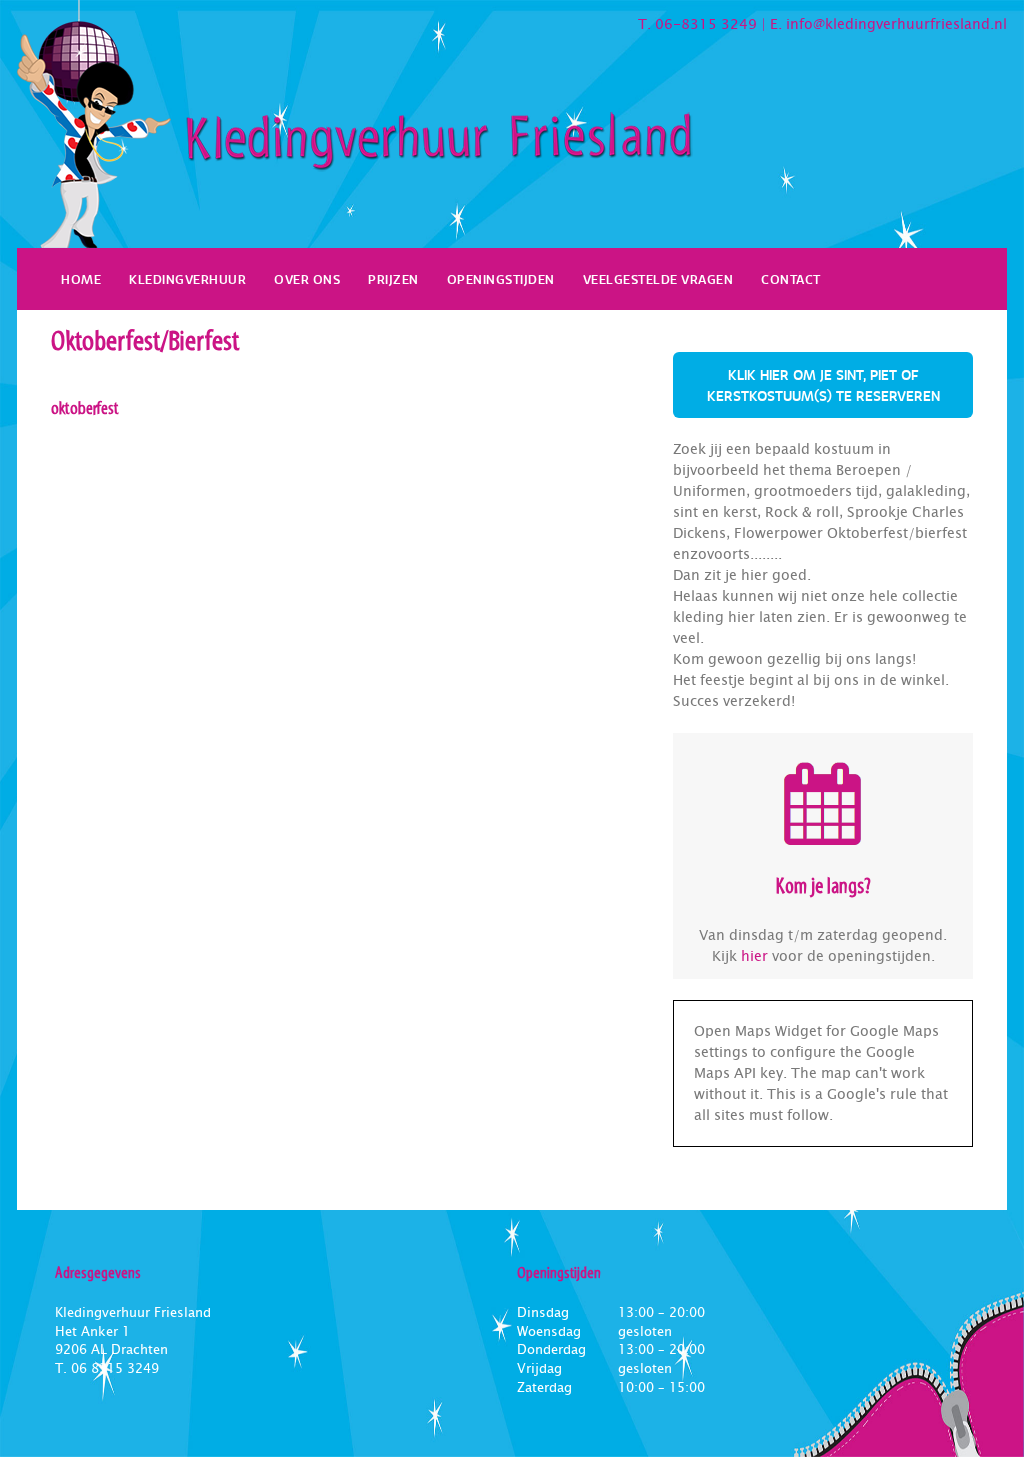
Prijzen (393, 279)
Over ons (307, 279)
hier (754, 956)
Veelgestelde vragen (658, 279)
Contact (791, 279)
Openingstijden (501, 279)
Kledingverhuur (187, 279)
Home (81, 279)
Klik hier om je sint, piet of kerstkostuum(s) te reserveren (823, 385)
